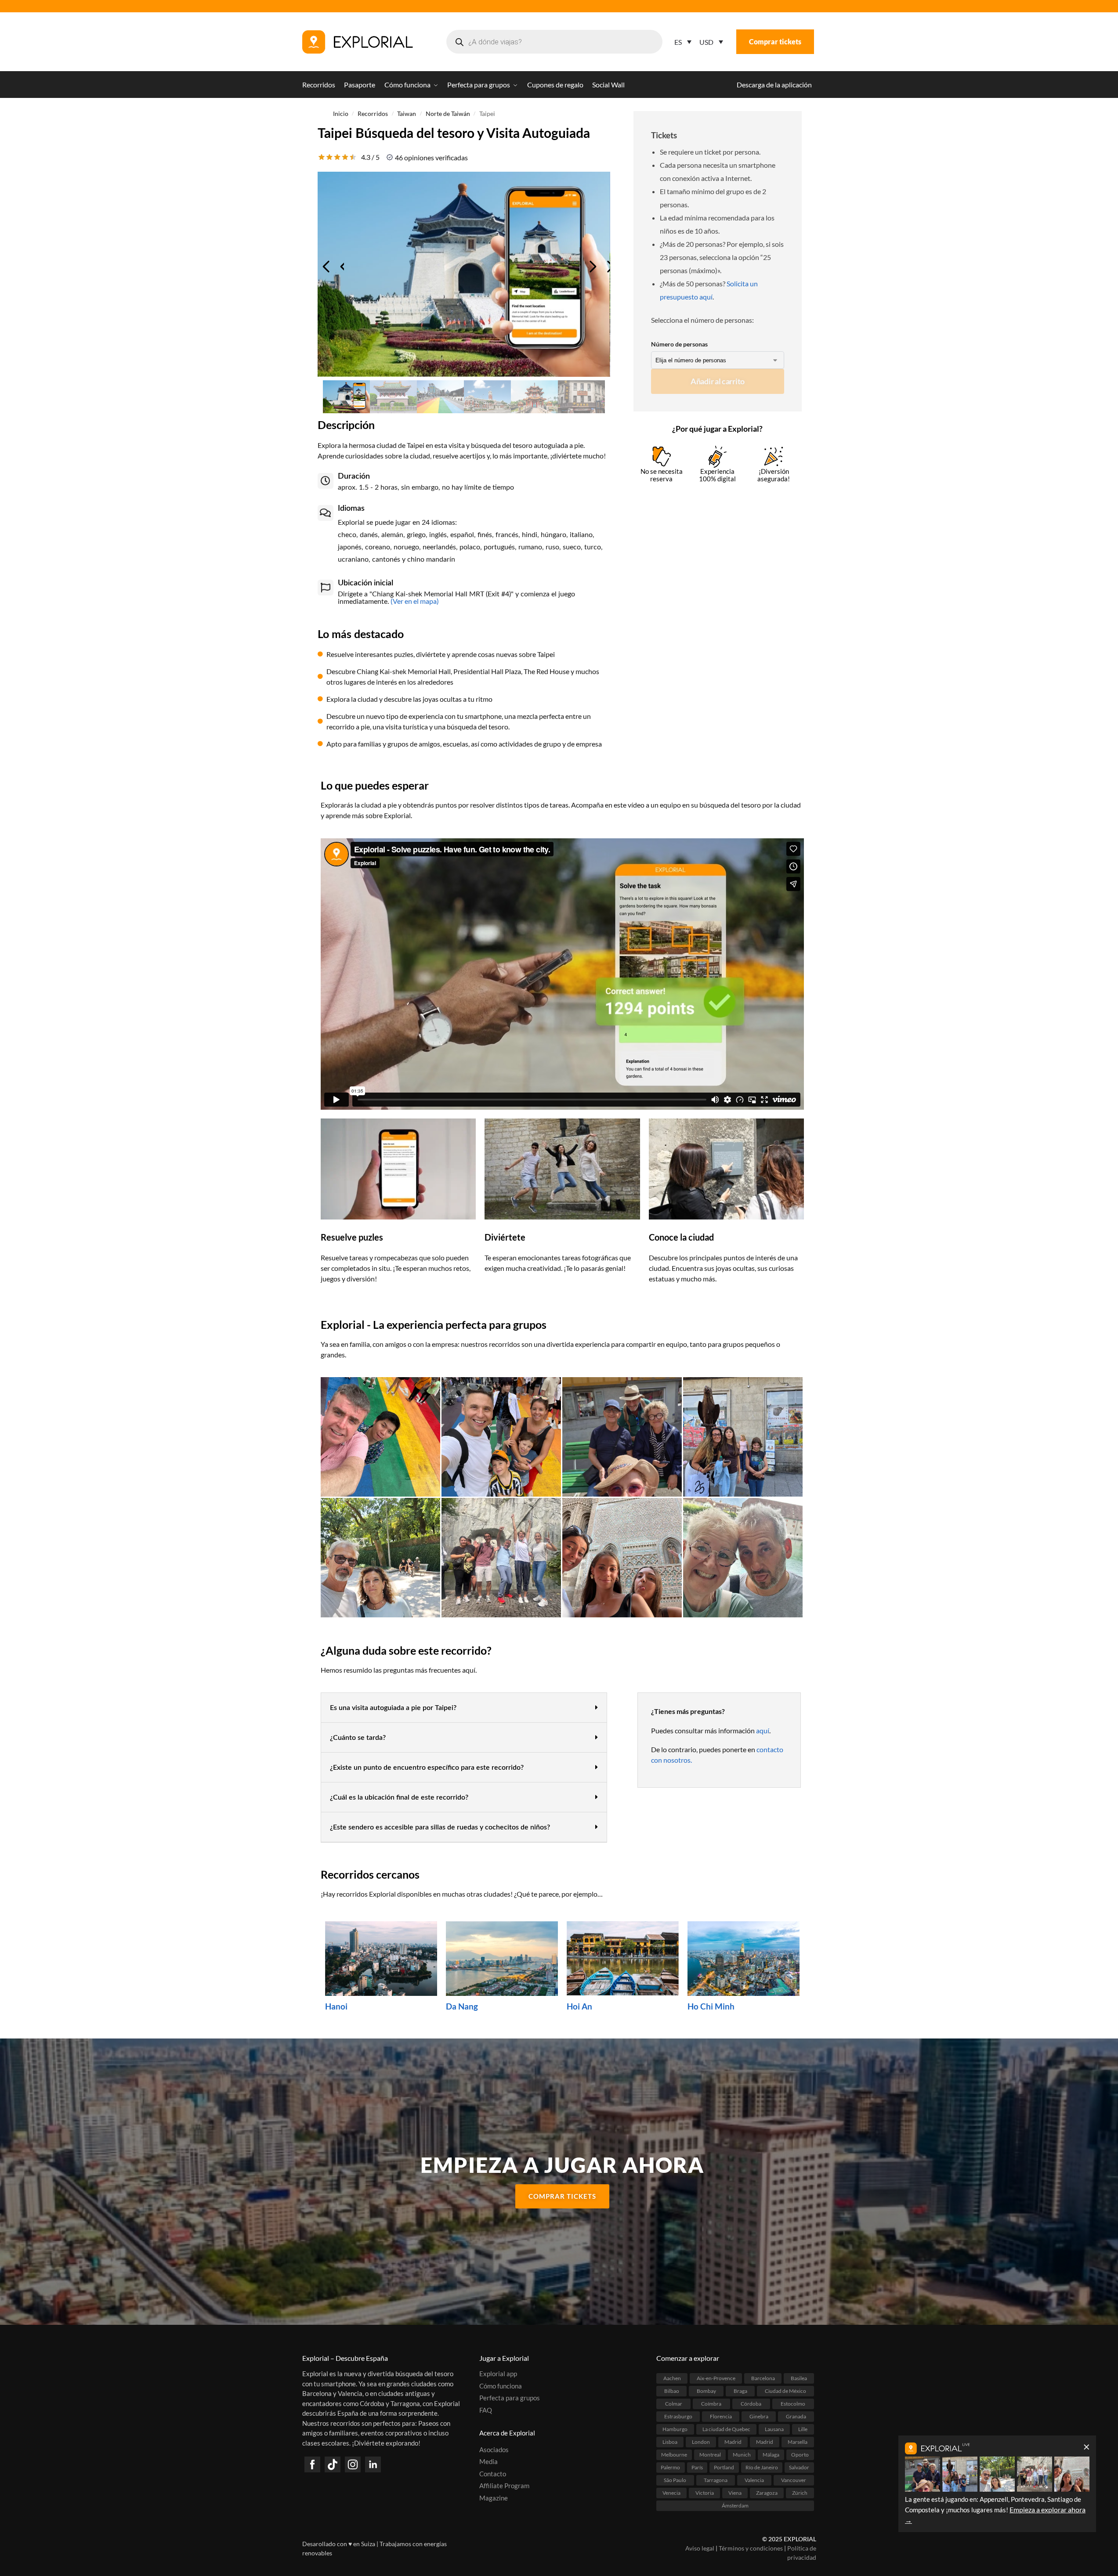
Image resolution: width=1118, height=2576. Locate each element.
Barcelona (763, 2378)
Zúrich (800, 2493)
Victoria (705, 2493)
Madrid (733, 2442)
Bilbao (672, 2391)
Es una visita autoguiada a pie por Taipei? (393, 1708)
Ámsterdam (735, 2506)
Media (488, 2461)
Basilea (799, 2378)
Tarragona (716, 2480)
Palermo (670, 2467)
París (697, 2467)
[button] (464, 1708)
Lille (803, 2429)
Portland (724, 2467)
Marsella (798, 2442)
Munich (742, 2455)
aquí (763, 1730)
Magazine (494, 2498)
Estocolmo (793, 2404)
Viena (735, 2493)
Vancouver (794, 2480)
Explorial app (498, 2374)
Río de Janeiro (762, 2467)
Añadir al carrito (718, 381)
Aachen (672, 2378)
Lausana (774, 2429)
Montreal (710, 2455)
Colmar (674, 2404)
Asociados (494, 2450)
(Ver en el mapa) (414, 601)
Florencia (721, 2416)
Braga (740, 2391)
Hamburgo (675, 2429)
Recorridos (373, 114)
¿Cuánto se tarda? (358, 1738)
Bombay (706, 2391)
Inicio (341, 114)
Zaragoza (767, 2493)
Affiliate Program (504, 2486)
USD (706, 42)
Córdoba (751, 2404)
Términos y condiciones (751, 2548)
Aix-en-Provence (716, 2378)
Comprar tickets (775, 41)
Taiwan (407, 114)
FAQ (486, 2410)
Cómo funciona (501, 2386)
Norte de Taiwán (448, 114)
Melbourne (674, 2455)
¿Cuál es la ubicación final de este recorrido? (399, 1797)
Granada (796, 2416)
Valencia (754, 2480)
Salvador (799, 2467)
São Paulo (675, 2480)
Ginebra (759, 2416)
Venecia (671, 2493)
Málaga (771, 2455)
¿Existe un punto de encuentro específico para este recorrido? (427, 1768)
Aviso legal (700, 2548)
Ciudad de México (785, 2391)
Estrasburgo (678, 2416)
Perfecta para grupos (510, 2398)
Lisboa (670, 2442)
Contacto (493, 2474)
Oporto (800, 2455)
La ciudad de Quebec (726, 2429)
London (701, 2442)
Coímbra (711, 2404)
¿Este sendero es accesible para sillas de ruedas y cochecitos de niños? (440, 1827)
